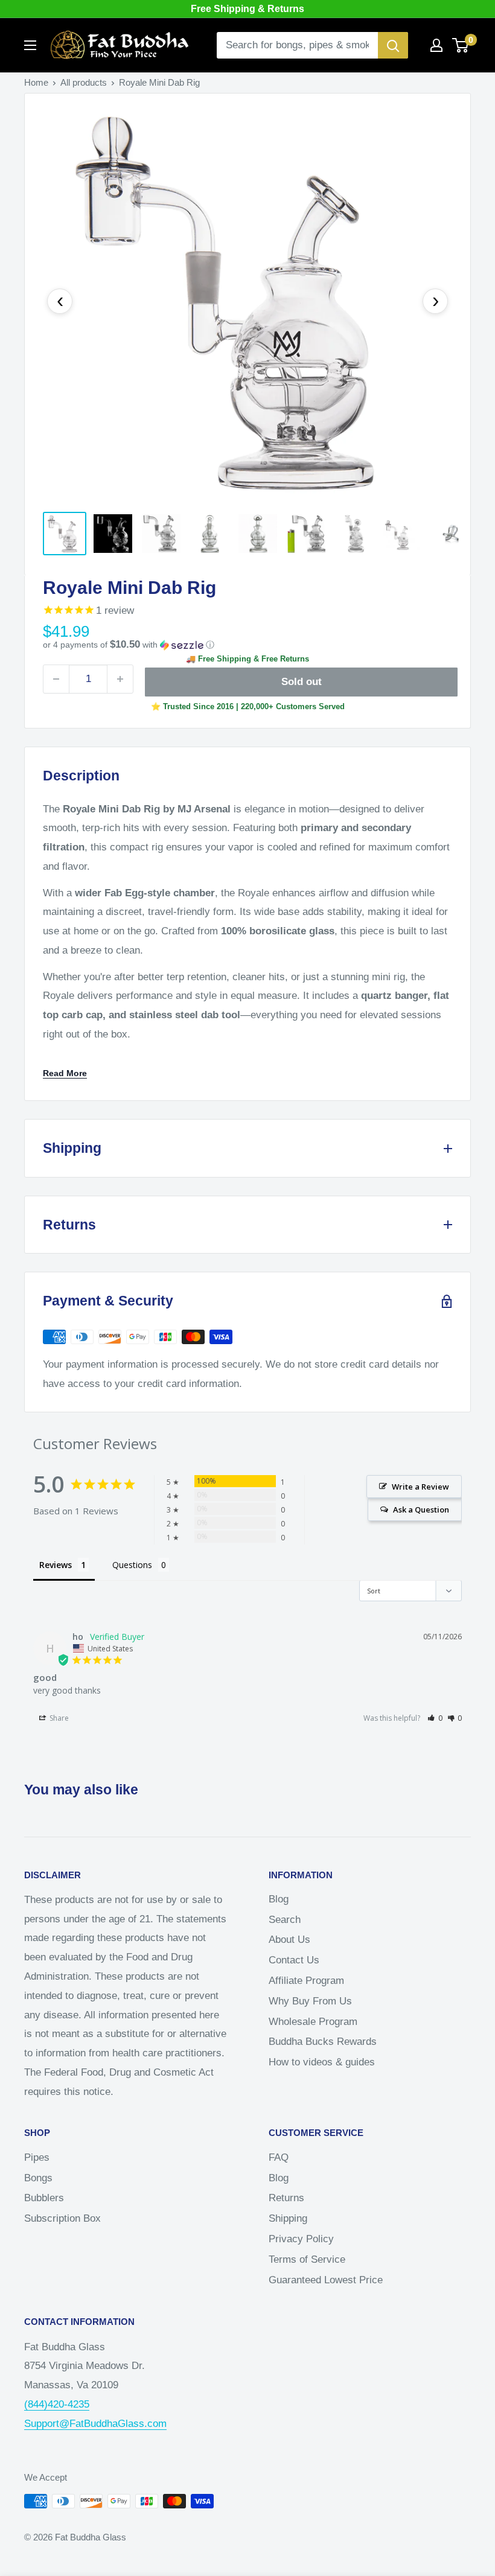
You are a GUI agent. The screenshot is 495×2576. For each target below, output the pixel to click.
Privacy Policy (301, 2239)
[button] (247, 645)
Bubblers (44, 2198)
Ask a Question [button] (421, 1510)
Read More (65, 1073)
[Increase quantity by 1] (120, 679)
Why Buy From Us (310, 2001)
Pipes (37, 2157)
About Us (289, 1940)
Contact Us (294, 1960)
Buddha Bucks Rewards (323, 2042)
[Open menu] (30, 45)
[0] (461, 45)
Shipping (288, 2218)
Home (36, 82)
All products (84, 82)
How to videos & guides (322, 2062)
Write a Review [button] (420, 1487)
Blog (279, 1899)
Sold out (302, 682)
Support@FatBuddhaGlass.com (95, 2424)
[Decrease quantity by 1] (56, 679)
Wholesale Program (313, 2022)
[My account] (436, 45)
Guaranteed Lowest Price (326, 2280)
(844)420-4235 (57, 2404)
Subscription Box (62, 2218)
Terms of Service (307, 2259)
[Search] (393, 45)
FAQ (279, 2157)
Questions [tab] (132, 1565)
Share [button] (58, 1718)
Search (285, 1920)
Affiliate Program (306, 1981)
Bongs (38, 2178)
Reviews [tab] (56, 1565)
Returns (286, 2198)
